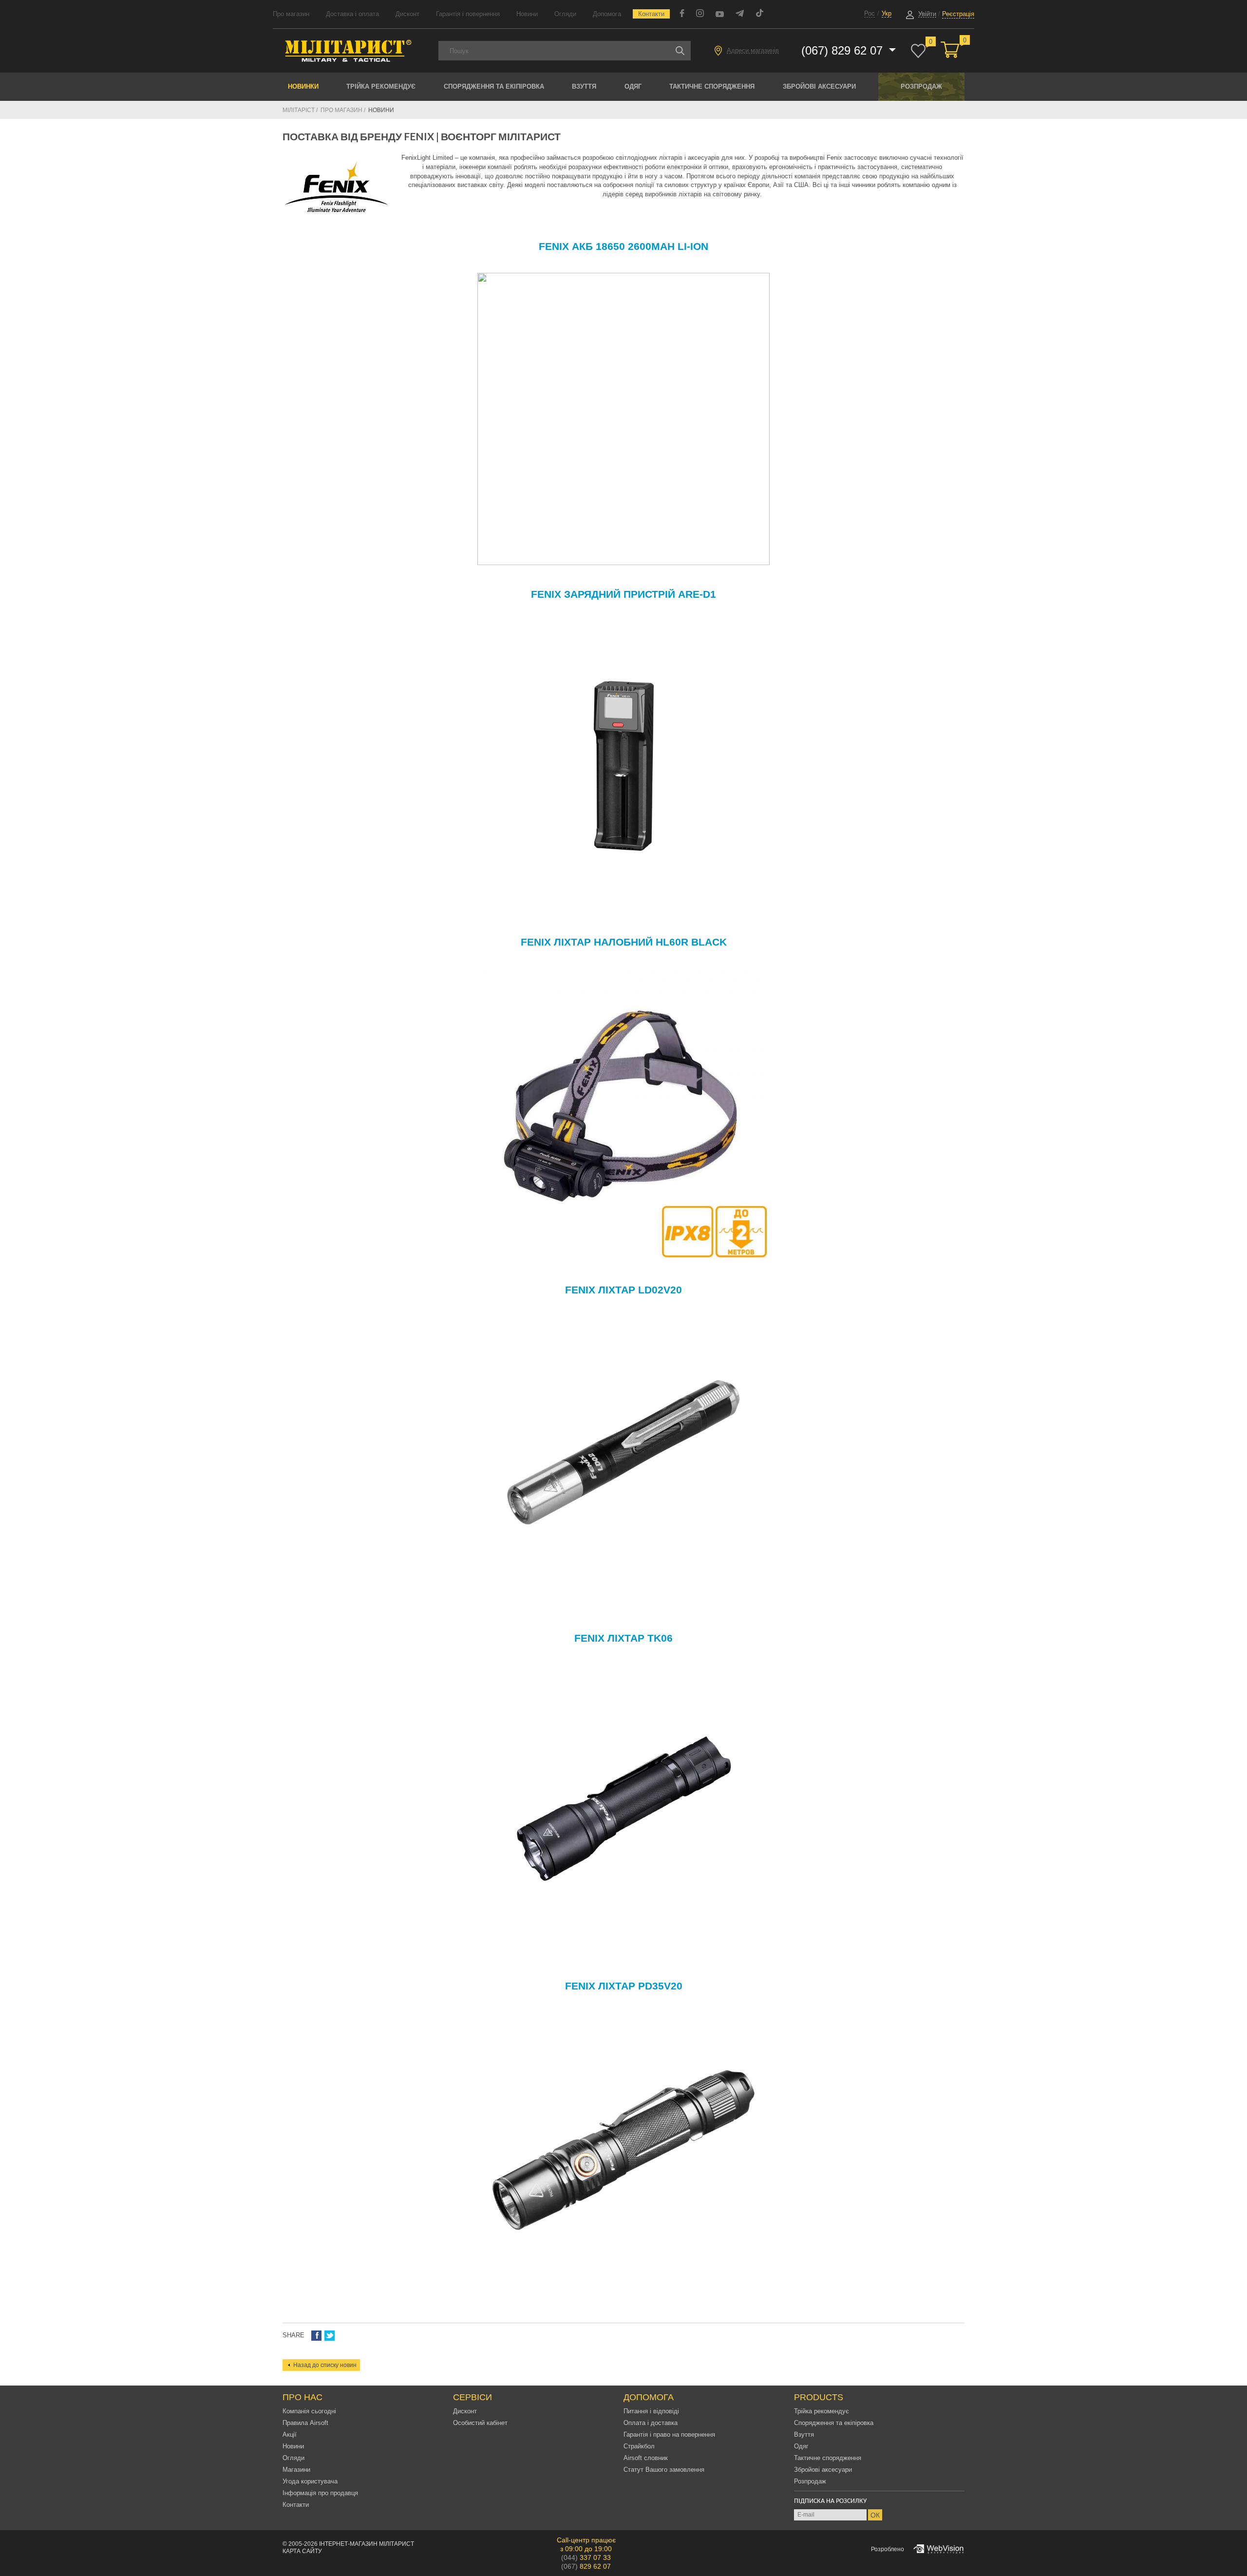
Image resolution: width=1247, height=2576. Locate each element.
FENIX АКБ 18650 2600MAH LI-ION (623, 246)
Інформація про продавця (320, 2493)
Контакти (651, 14)
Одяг (633, 86)
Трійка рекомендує (381, 86)
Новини (527, 14)
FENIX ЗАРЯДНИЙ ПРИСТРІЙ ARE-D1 (623, 594)
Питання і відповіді (651, 2411)
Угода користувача (310, 2481)
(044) (586, 2557)
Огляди (565, 14)
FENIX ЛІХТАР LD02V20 (623, 1290)
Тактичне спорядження (712, 86)
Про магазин (291, 14)
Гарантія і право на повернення (669, 2434)
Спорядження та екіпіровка (494, 86)
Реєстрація (958, 14)
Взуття (584, 86)
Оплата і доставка (651, 2423)
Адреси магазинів (753, 50)
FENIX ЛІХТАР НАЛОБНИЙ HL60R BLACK (624, 942)
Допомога (607, 14)
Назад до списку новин (325, 2365)
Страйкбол (639, 2446)
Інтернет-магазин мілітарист (367, 2544)
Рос (869, 13)
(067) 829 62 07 (844, 50)
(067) (586, 2566)
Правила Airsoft (305, 2423)
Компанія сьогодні (309, 2411)
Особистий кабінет (480, 2423)
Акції (290, 2434)
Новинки (303, 86)
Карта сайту (302, 2551)
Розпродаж (921, 86)
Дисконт (407, 14)
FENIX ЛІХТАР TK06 (623, 1638)
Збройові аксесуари (819, 86)
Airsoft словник (646, 2458)
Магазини (296, 2470)
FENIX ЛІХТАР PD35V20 (624, 1986)
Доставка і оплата (352, 14)
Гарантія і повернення (468, 14)
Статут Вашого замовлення (664, 2470)
